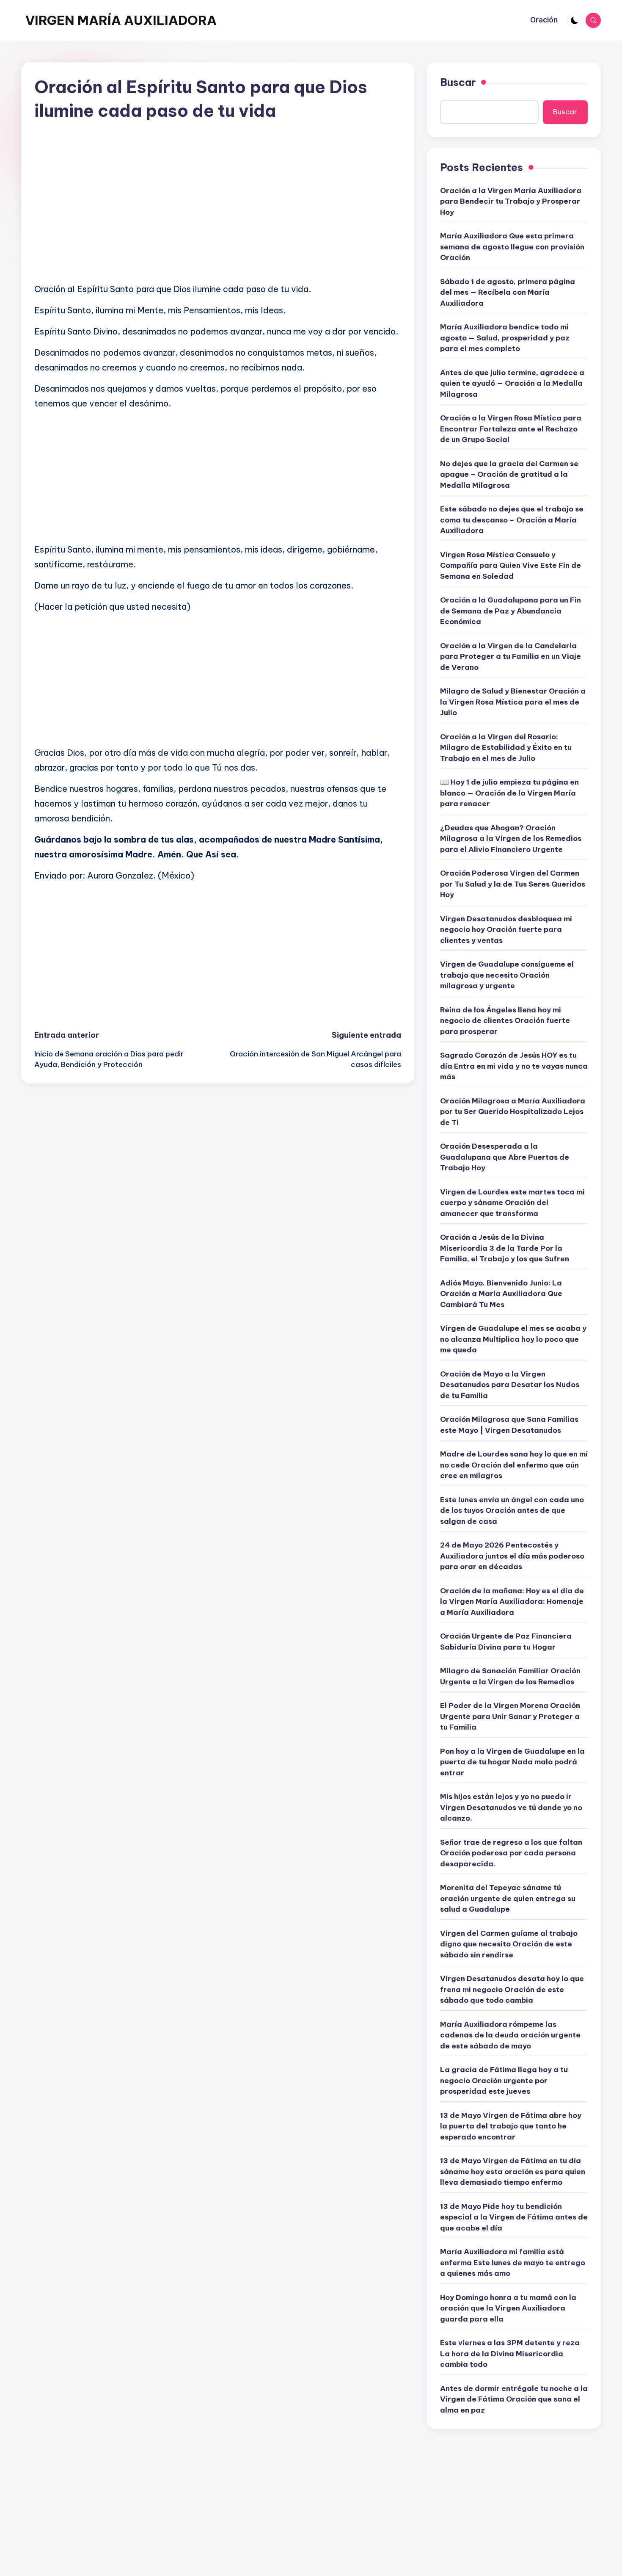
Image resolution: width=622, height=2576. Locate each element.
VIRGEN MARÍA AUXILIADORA (121, 20)
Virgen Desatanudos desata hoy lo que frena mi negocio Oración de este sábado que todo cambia (512, 1989)
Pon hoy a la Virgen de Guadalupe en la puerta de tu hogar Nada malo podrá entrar (512, 1762)
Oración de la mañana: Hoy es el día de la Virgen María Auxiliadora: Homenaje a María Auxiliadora (512, 1602)
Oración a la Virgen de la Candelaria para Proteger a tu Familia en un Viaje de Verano (511, 656)
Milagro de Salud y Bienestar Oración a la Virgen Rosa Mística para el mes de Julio (513, 702)
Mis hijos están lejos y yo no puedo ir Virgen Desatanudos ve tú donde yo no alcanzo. (511, 1807)
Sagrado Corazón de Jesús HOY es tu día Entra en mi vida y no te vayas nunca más (514, 1066)
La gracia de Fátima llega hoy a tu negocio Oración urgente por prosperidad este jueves (504, 2080)
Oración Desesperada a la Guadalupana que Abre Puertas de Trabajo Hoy (505, 1157)
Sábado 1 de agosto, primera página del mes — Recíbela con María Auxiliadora (508, 292)
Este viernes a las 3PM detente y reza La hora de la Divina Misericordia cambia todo (510, 2354)
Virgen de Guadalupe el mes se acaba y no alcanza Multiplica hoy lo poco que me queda (513, 1339)
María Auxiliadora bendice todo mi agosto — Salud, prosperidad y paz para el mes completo (505, 338)
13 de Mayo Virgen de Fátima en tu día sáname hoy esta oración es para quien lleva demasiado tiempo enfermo (513, 2171)
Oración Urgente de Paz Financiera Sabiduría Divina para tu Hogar (506, 1642)
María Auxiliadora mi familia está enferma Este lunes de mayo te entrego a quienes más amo (513, 2262)
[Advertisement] (218, 216)
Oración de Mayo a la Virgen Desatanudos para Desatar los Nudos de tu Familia (510, 1385)
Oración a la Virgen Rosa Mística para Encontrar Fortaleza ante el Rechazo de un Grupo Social (511, 429)
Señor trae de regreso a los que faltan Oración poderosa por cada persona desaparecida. (511, 1853)
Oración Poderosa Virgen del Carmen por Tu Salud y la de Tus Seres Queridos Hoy (513, 884)
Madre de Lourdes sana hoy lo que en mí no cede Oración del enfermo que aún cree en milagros (514, 1465)
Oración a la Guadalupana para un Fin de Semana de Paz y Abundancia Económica (511, 611)
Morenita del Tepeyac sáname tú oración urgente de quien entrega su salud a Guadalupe (508, 1898)
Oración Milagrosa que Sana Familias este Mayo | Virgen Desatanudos (509, 1425)
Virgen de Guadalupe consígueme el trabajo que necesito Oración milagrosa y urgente (507, 975)
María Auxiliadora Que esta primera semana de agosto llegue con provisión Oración (512, 247)
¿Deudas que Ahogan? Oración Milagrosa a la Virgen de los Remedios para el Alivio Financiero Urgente (511, 839)
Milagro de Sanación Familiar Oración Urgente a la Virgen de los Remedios (510, 1676)
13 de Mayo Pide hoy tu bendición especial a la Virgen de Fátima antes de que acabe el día (514, 2217)
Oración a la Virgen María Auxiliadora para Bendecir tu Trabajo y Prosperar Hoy (511, 201)
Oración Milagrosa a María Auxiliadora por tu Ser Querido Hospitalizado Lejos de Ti (513, 1112)
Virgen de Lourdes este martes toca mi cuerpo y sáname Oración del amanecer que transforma (512, 1203)
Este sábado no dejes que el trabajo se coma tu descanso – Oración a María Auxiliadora (512, 520)
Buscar (458, 82)
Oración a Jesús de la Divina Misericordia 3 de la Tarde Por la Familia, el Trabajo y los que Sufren (505, 1248)
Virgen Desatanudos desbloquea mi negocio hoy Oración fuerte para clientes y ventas (506, 930)
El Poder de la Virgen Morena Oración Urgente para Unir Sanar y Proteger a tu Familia (510, 1716)
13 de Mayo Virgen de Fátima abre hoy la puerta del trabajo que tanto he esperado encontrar (511, 2126)
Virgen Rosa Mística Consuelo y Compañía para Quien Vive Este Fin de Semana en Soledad (511, 565)
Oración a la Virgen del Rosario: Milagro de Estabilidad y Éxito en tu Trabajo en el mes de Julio (506, 748)
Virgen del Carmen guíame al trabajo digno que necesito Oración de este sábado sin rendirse (509, 1944)
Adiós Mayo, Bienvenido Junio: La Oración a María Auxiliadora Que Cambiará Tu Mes (501, 1294)
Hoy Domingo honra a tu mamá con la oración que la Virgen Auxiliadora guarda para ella (508, 2308)
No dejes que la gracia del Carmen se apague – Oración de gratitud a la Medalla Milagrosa (509, 474)
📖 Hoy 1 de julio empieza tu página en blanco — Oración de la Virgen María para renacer (509, 793)
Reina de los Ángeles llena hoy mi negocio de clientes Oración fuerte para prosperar (505, 1021)
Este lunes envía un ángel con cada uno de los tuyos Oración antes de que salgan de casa (512, 1510)
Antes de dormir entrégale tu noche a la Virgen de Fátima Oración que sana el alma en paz (514, 2399)
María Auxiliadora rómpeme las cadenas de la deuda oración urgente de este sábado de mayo (510, 2035)
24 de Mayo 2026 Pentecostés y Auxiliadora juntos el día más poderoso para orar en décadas (512, 1556)
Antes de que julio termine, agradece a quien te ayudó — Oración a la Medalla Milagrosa (512, 383)
